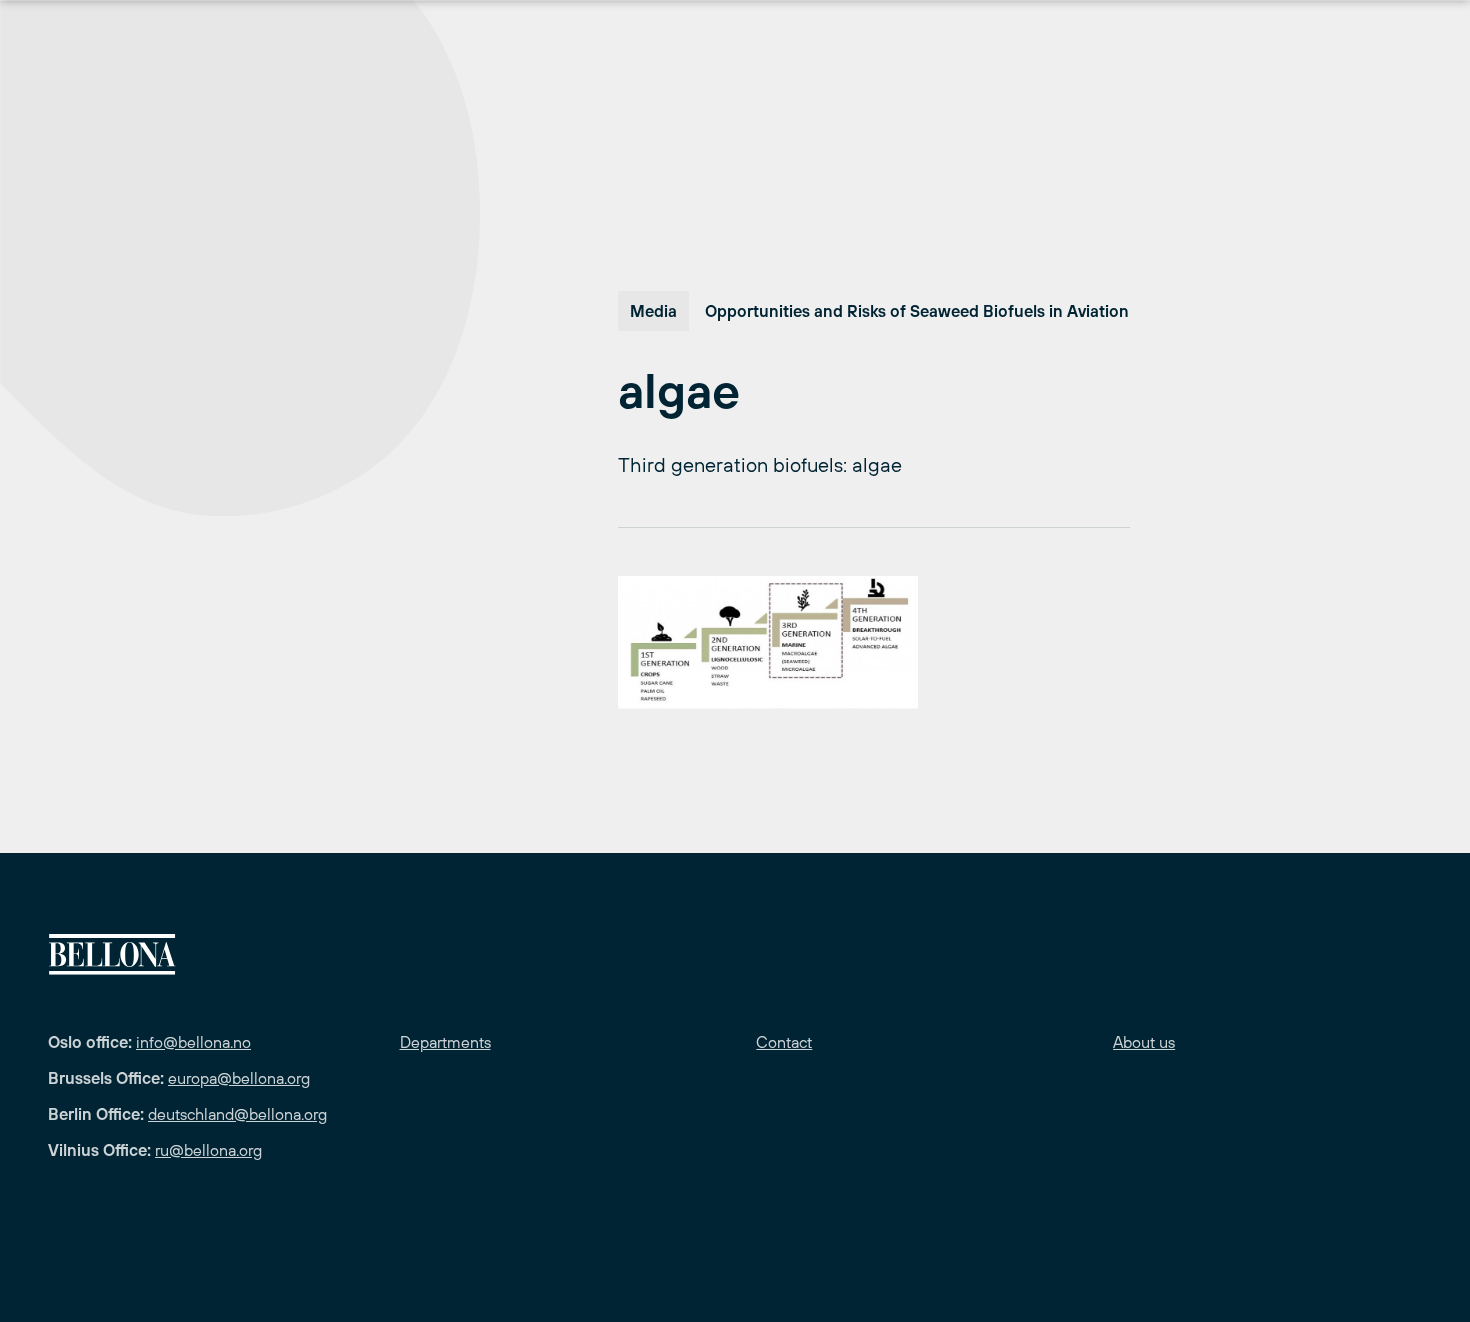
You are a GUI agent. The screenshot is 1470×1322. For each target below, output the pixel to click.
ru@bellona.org (208, 1150)
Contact (784, 1042)
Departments (445, 1042)
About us (1144, 1042)
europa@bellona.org (239, 1078)
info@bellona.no (193, 1042)
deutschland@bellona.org (237, 1114)
